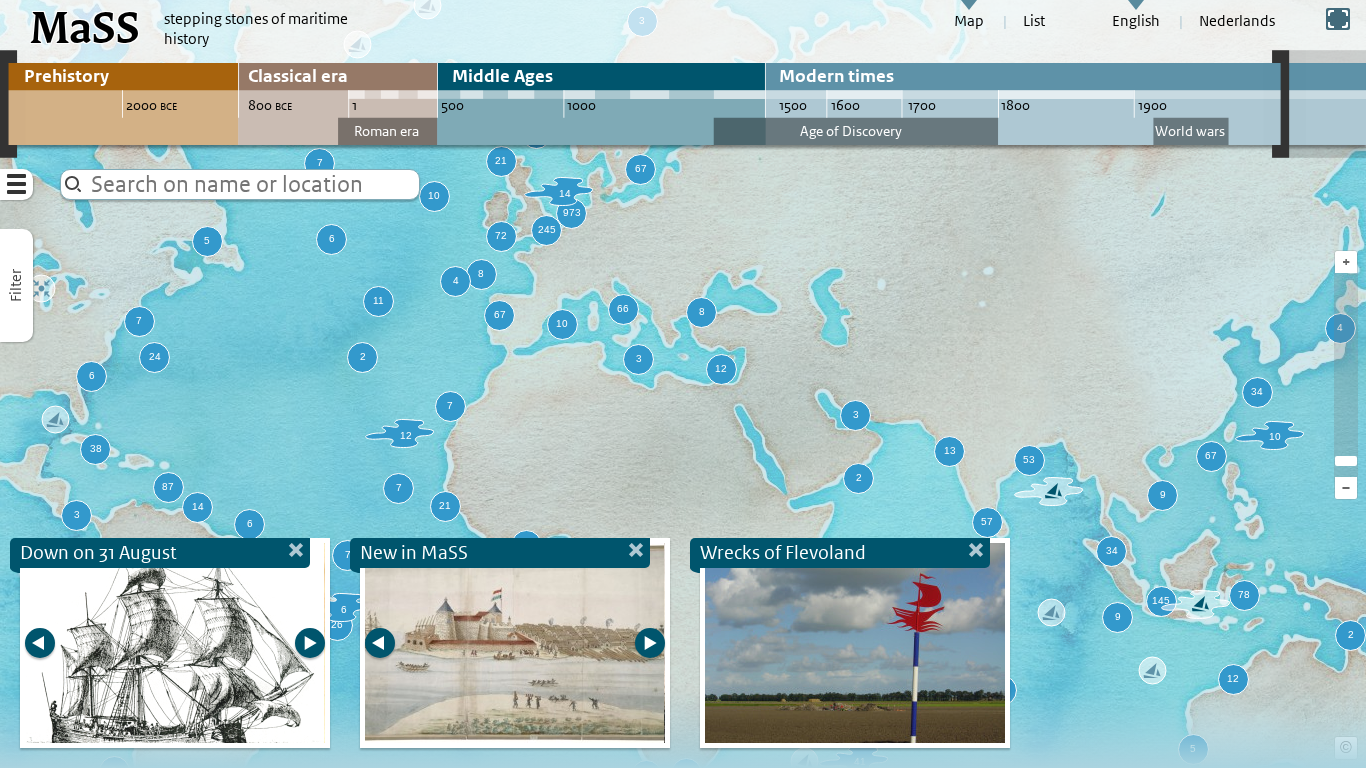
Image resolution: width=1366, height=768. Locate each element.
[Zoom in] (1346, 461)
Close (296, 553)
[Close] (976, 553)
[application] (683, 384)
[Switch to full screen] (1338, 19)
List (1034, 21)
